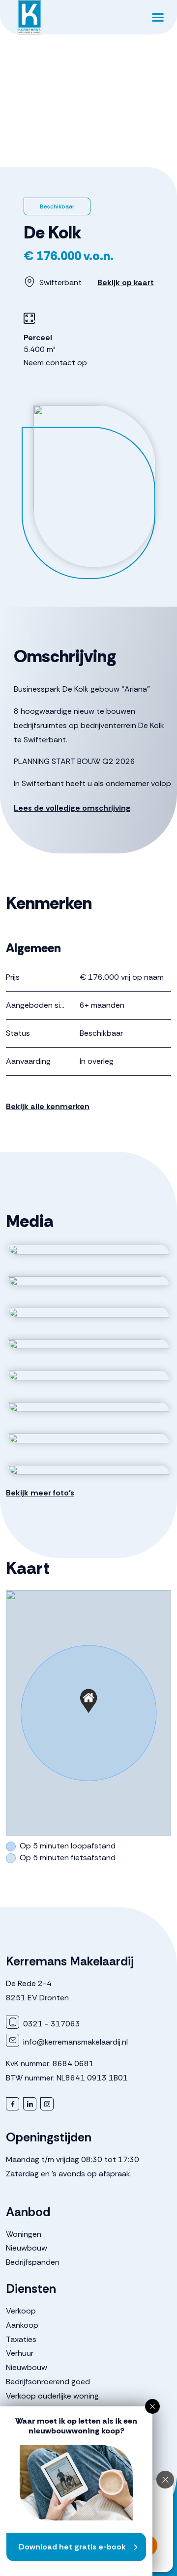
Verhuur (20, 2353)
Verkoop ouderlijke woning (52, 2396)
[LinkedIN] (30, 2104)
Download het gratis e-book (72, 2547)
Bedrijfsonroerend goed (48, 2382)
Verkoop (21, 2311)
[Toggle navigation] (158, 17)
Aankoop (22, 2325)
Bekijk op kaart (126, 282)
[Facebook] (13, 2104)
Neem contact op (55, 363)
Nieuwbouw (27, 2248)
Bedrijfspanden (33, 2262)
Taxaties (21, 2339)
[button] (88, 1701)
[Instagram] (47, 2104)
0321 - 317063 (51, 2024)
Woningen (24, 2234)
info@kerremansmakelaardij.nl (74, 2042)
